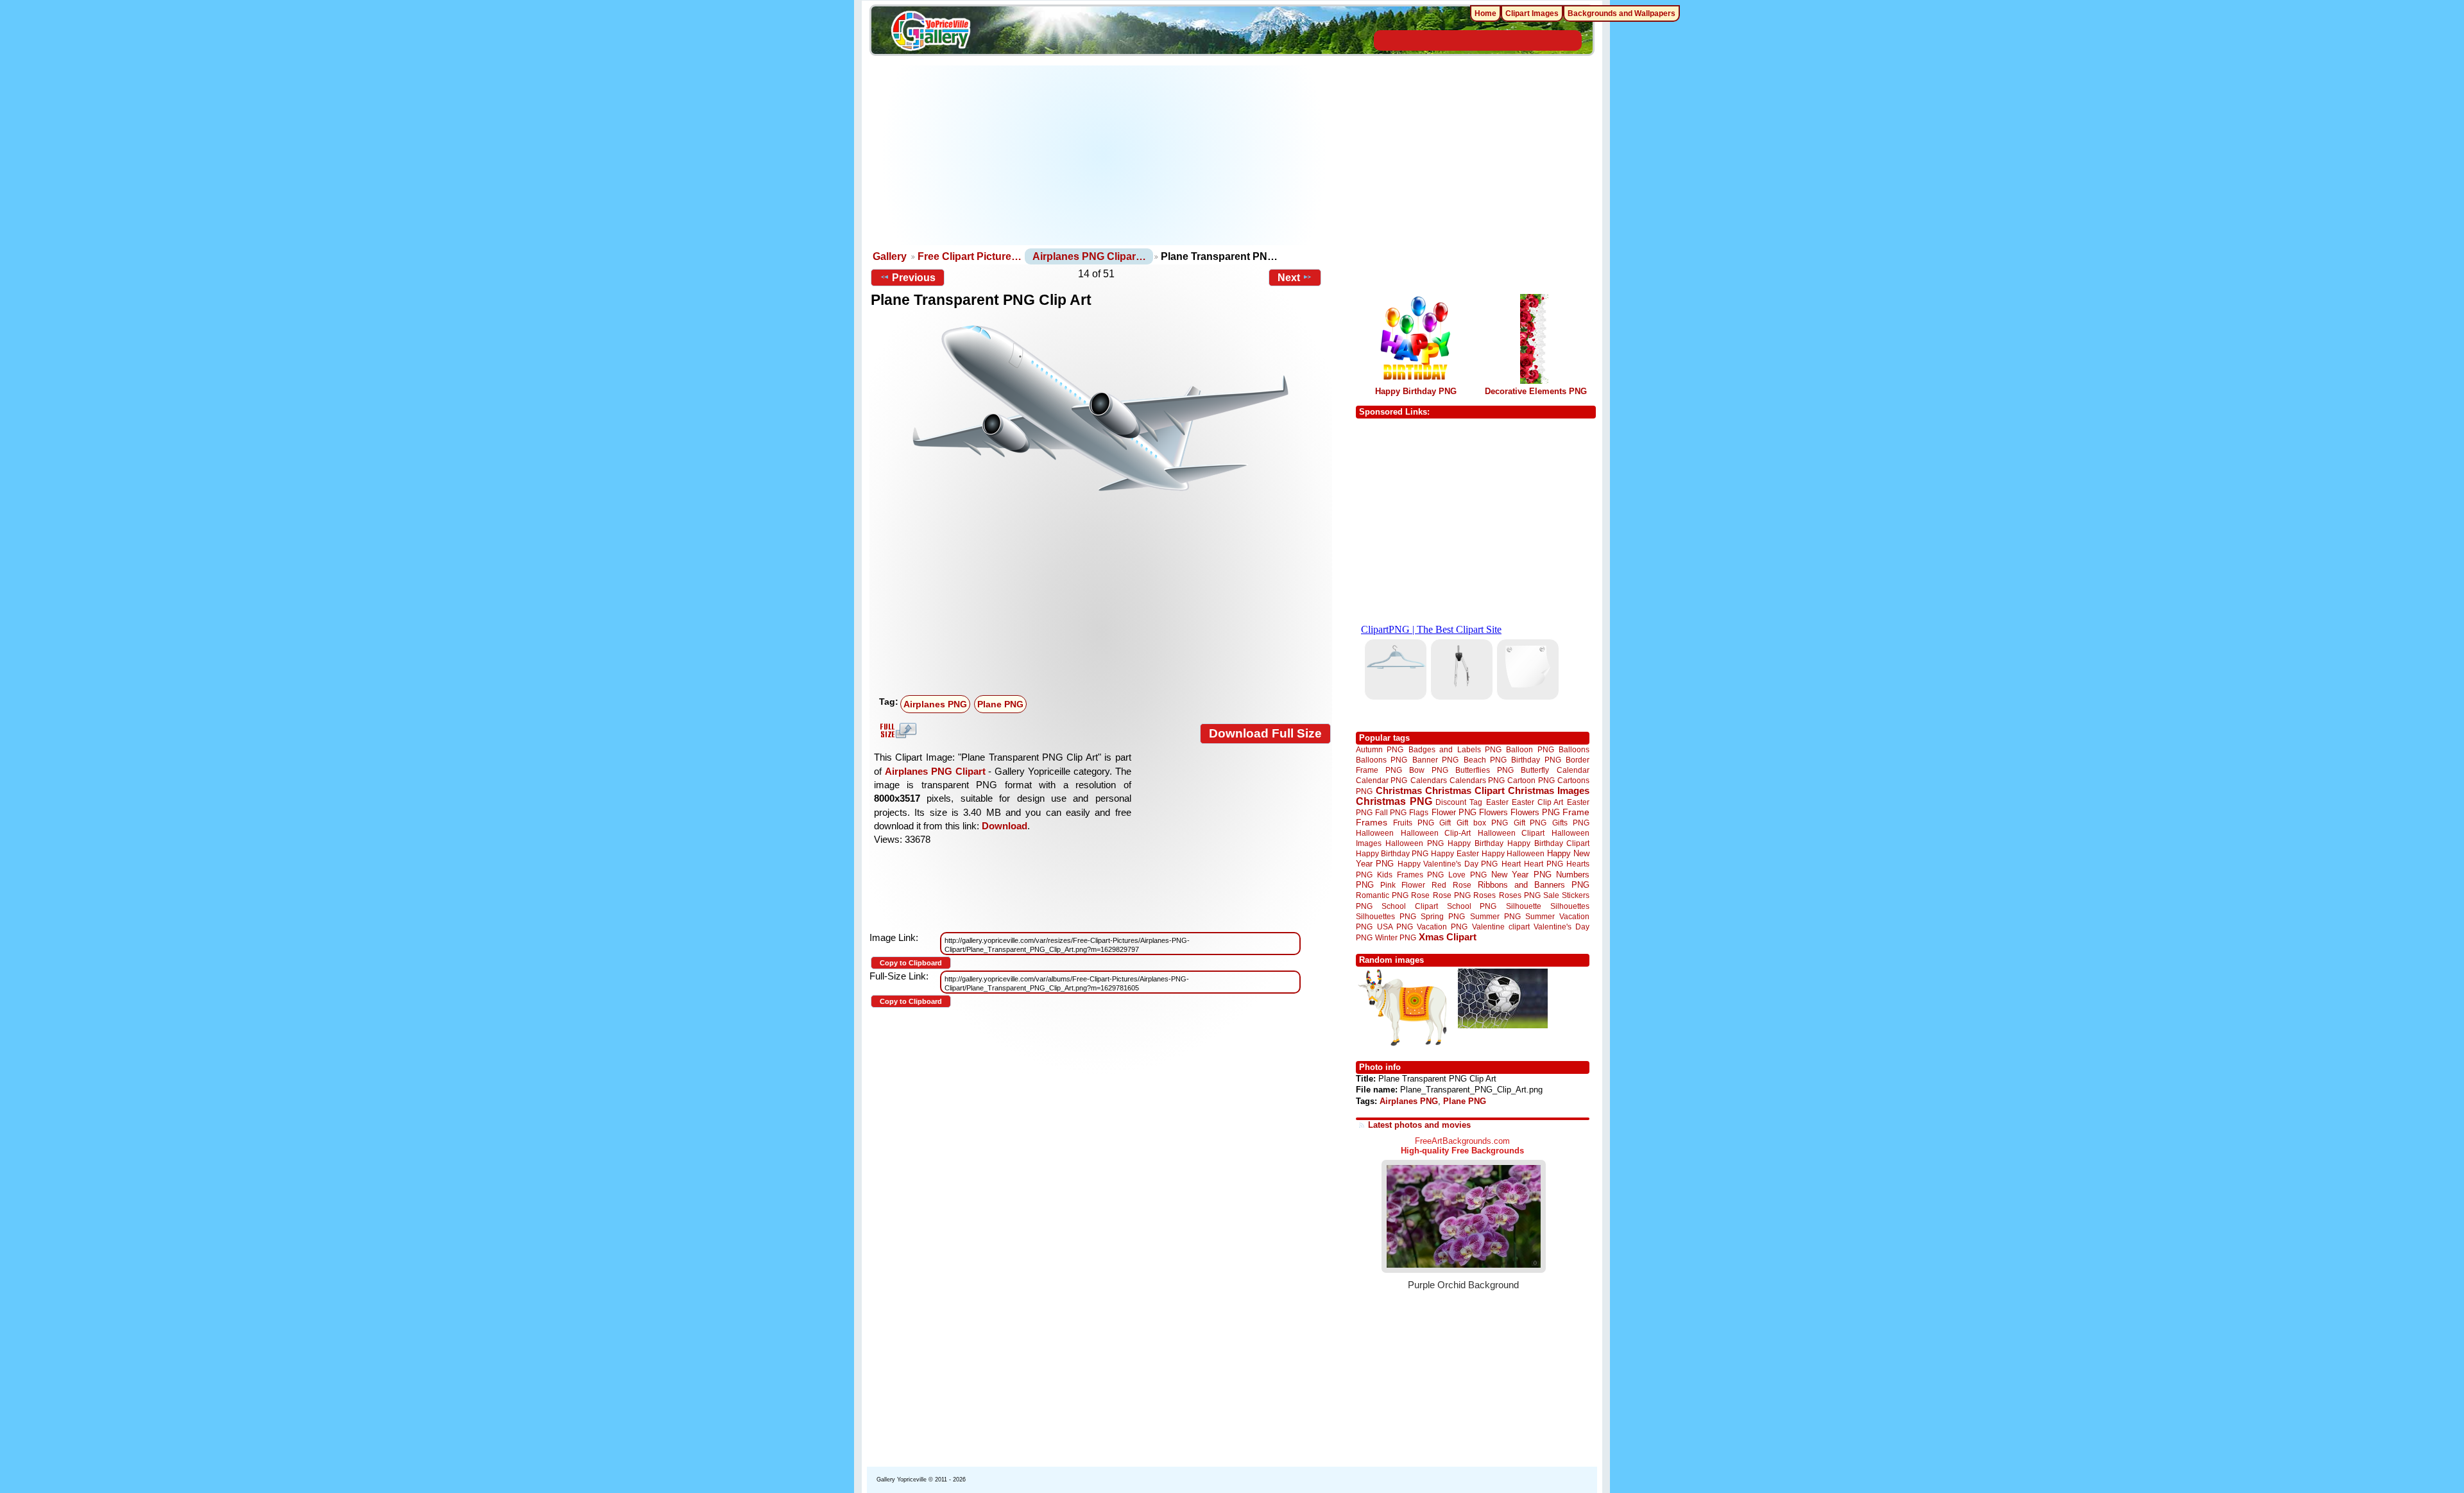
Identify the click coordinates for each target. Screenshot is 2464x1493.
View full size (896, 730)
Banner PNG (1435, 760)
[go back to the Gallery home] (930, 33)
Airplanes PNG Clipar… (1089, 256)
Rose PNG (1452, 895)
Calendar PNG (1382, 780)
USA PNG (1395, 927)
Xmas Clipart (1448, 937)
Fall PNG (1391, 812)
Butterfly (1535, 770)
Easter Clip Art (1537, 802)
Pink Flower (1403, 885)
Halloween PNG (1414, 843)
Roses (1484, 895)
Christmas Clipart (1465, 790)
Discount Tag (1459, 802)
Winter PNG (1396, 937)
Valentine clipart (1501, 927)
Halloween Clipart (1511, 833)
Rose (1420, 895)
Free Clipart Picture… (970, 256)
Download (1005, 826)
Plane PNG (1000, 704)
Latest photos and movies (1419, 1125)
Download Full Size (1265, 733)
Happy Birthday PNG (1416, 391)
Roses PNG (1520, 895)
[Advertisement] (1104, 155)
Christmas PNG (1394, 801)
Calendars (1429, 780)
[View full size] (1101, 408)
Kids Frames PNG (1410, 875)
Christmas (1399, 790)
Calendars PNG (1477, 780)
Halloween (1375, 833)
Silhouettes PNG (1386, 916)
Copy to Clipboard (911, 963)
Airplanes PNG (935, 704)
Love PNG (1467, 875)
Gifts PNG (1571, 823)
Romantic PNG (1382, 895)
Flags (1419, 812)
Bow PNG (1429, 770)
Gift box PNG (1482, 823)
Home (1485, 13)
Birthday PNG (1536, 760)
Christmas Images (1549, 790)
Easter (1497, 802)
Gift (1445, 823)
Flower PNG (1454, 812)
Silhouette (1524, 906)
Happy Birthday (1475, 843)
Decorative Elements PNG (1536, 391)
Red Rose (1451, 885)
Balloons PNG (1382, 760)
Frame (1576, 812)
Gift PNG (1530, 823)
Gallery (890, 256)
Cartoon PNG (1531, 780)
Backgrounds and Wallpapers (1621, 13)
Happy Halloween (1513, 853)
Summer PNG (1495, 916)
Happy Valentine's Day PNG (1448, 864)
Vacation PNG (1442, 927)
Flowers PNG (1535, 812)
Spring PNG (1443, 916)
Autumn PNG (1380, 749)
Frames (1372, 823)
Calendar (1573, 770)
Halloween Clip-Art (1436, 833)
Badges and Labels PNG (1455, 749)
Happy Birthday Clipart (1548, 843)
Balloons (1574, 749)
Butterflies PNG (1484, 770)
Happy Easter (1455, 853)
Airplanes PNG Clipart (935, 771)
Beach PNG (1485, 760)
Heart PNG (1543, 864)
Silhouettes (1570, 906)
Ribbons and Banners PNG (1534, 885)
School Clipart (1409, 906)
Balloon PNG (1530, 749)
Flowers (1493, 812)
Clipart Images (1532, 13)
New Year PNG (1521, 875)
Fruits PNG (1414, 823)
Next (1289, 278)
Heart (1511, 864)
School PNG (1472, 906)
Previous (914, 278)
